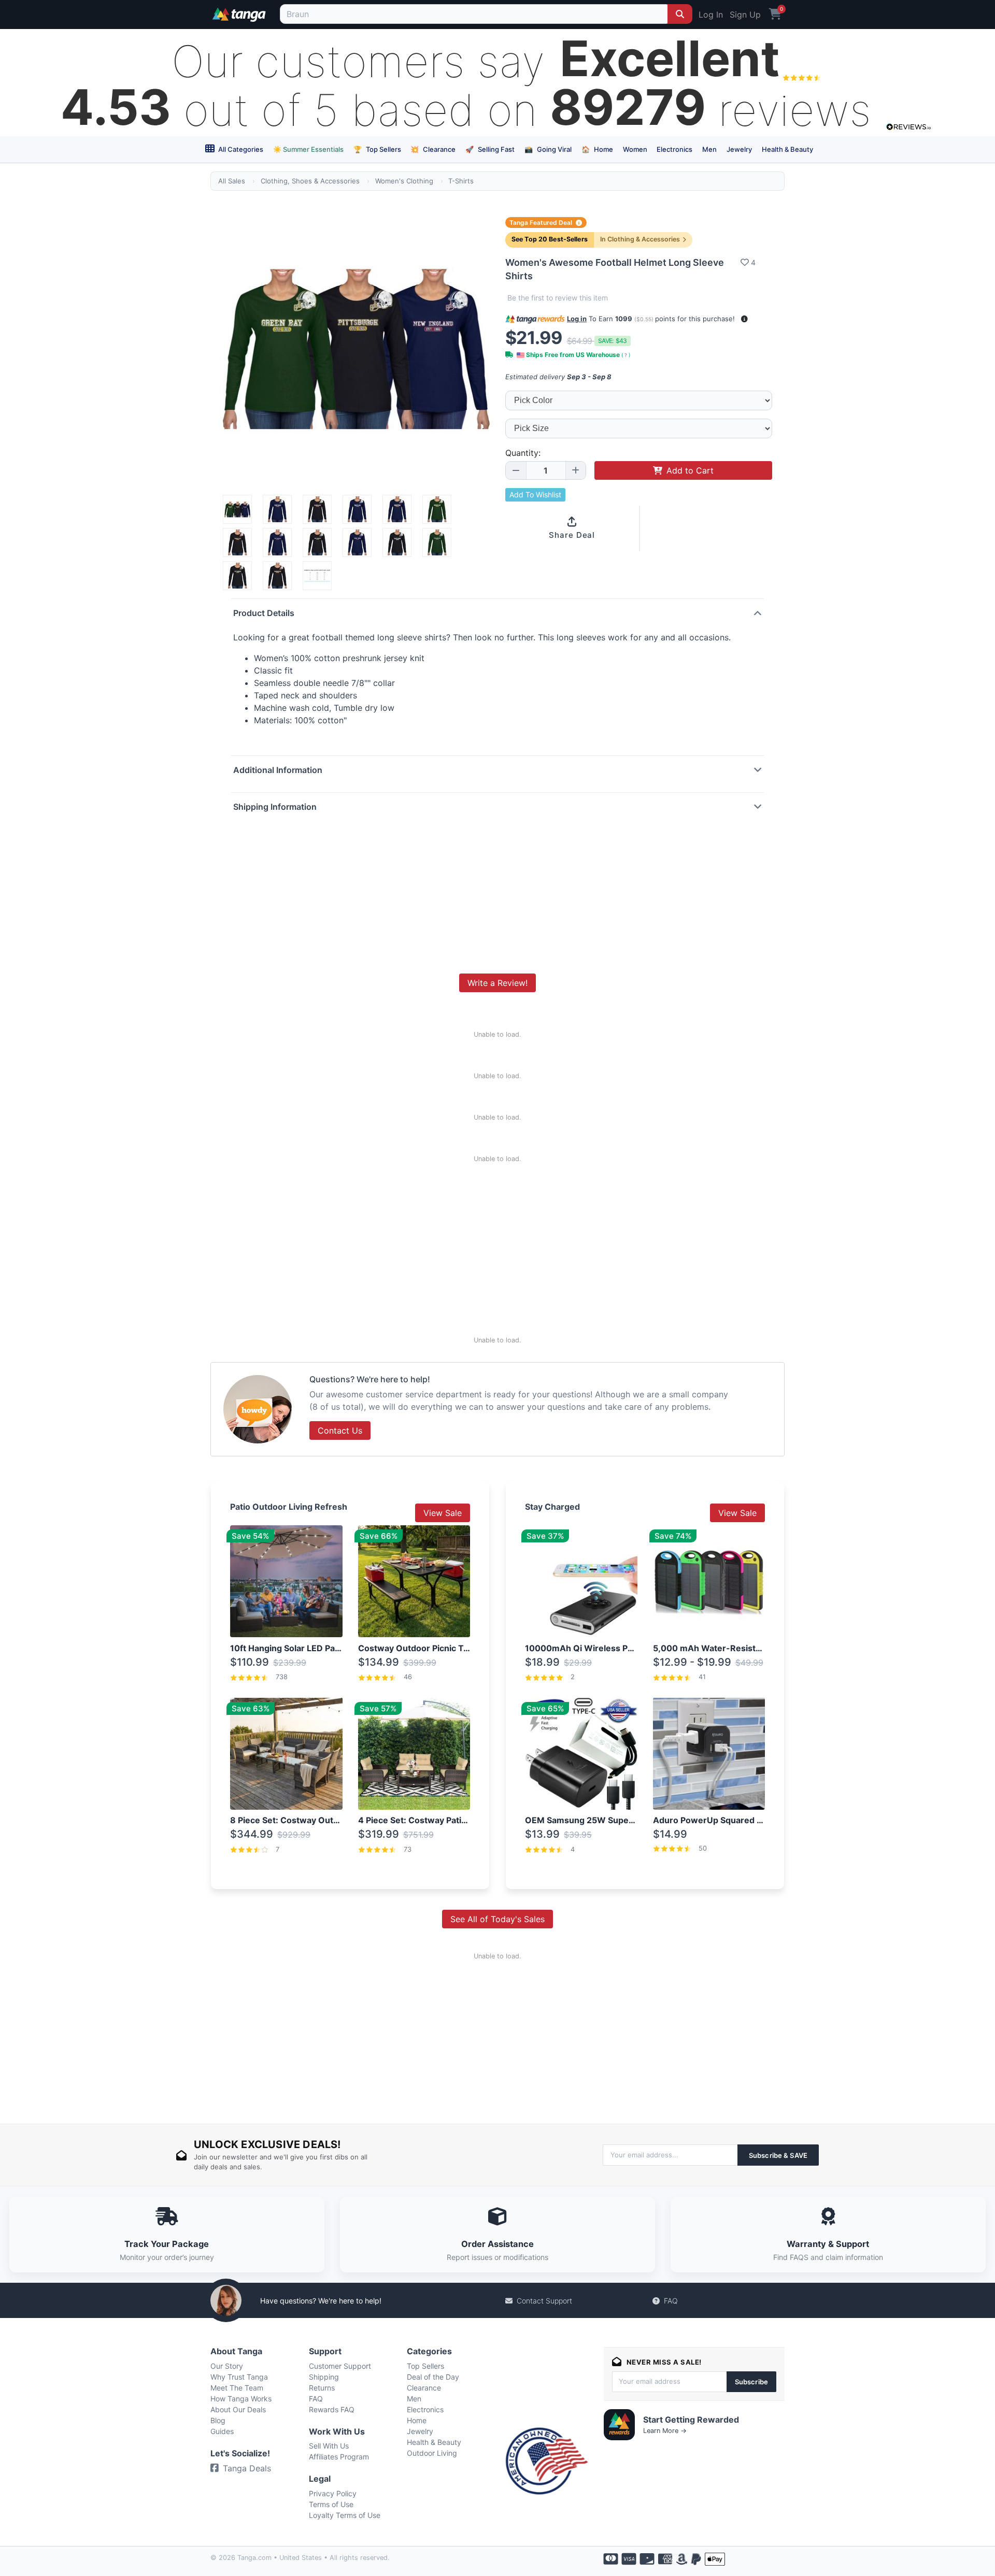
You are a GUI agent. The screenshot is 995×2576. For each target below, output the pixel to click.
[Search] (680, 14)
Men (709, 149)
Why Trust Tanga (239, 2377)
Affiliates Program (339, 2457)
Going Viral (548, 149)
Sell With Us (329, 2446)
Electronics (674, 149)
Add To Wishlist (535, 495)
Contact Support (544, 2301)
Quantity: (523, 453)
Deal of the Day (433, 2377)
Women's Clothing (404, 181)
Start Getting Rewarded (691, 2420)
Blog (218, 2420)
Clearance (433, 149)
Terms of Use (331, 2504)
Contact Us (340, 1430)
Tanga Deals (247, 2468)
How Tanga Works (241, 2399)
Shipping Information (275, 807)
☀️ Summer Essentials (308, 149)
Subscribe (751, 2382)
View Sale (443, 1513)
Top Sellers (377, 149)
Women (635, 149)
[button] (744, 319)
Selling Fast (490, 149)
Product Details (264, 613)
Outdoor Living (432, 2453)
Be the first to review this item (558, 298)
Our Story (227, 2366)
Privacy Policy (333, 2493)
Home (597, 149)
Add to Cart (690, 470)
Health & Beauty (787, 149)
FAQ (671, 2301)
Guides (222, 2431)
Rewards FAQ (332, 2409)
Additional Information (278, 770)
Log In (711, 15)
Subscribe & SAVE (778, 2155)
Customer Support (340, 2366)
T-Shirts (461, 181)
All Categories (240, 149)
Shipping (324, 2377)
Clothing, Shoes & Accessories (310, 181)
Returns (322, 2388)
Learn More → (665, 2431)
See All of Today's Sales (497, 1919)
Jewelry (739, 149)
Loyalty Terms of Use (345, 2515)
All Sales (232, 181)
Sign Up (745, 15)
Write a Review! (497, 983)
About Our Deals (238, 2409)
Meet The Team (237, 2388)
